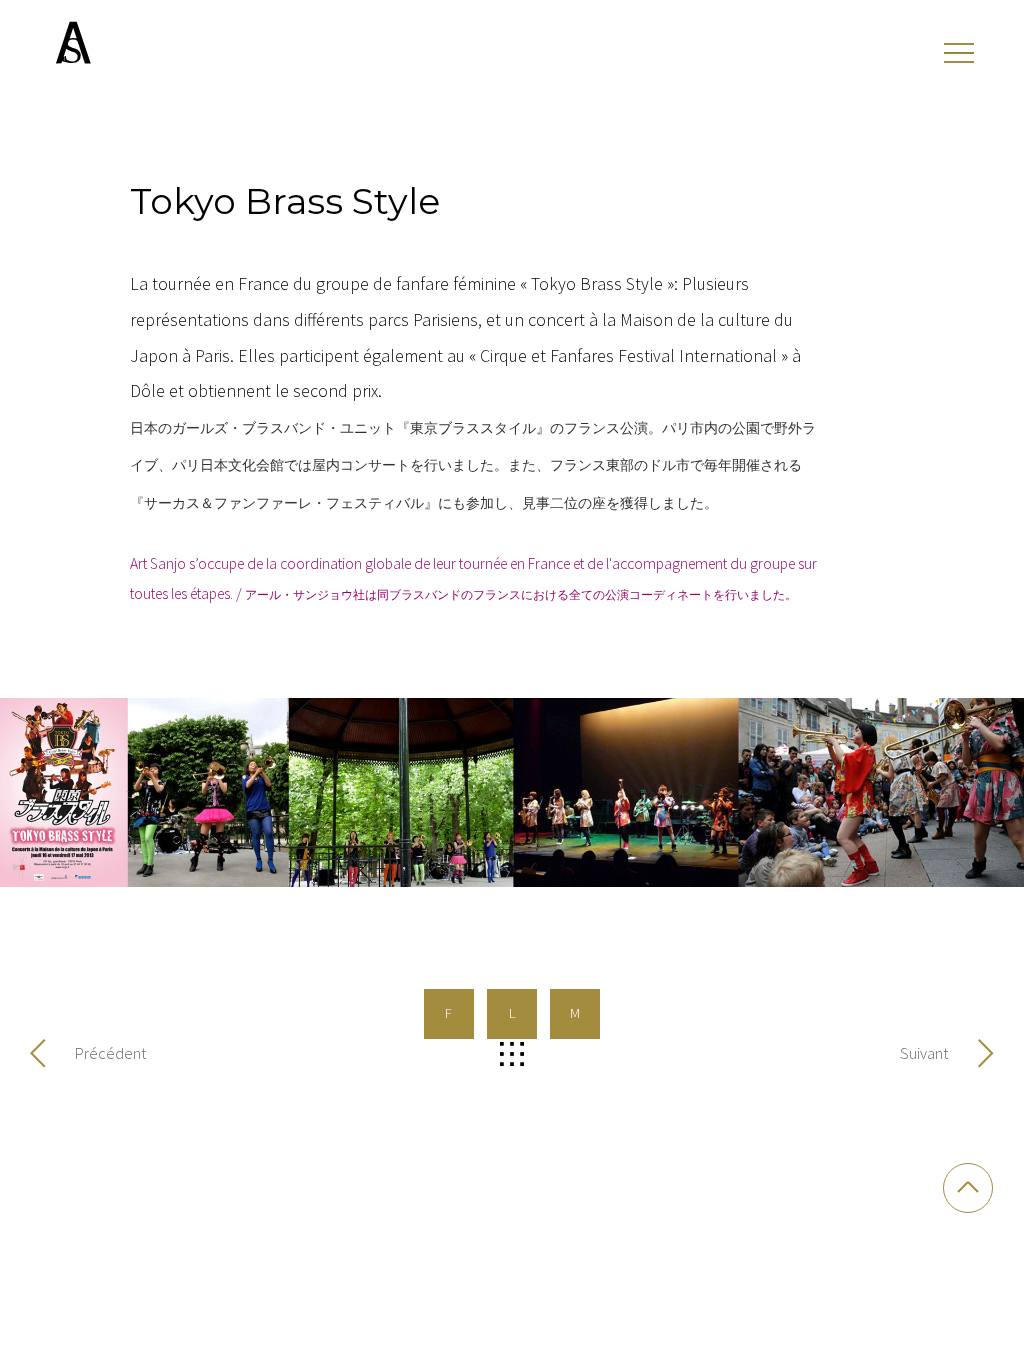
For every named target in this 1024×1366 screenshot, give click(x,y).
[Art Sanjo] (72, 42)
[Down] (968, 1188)
